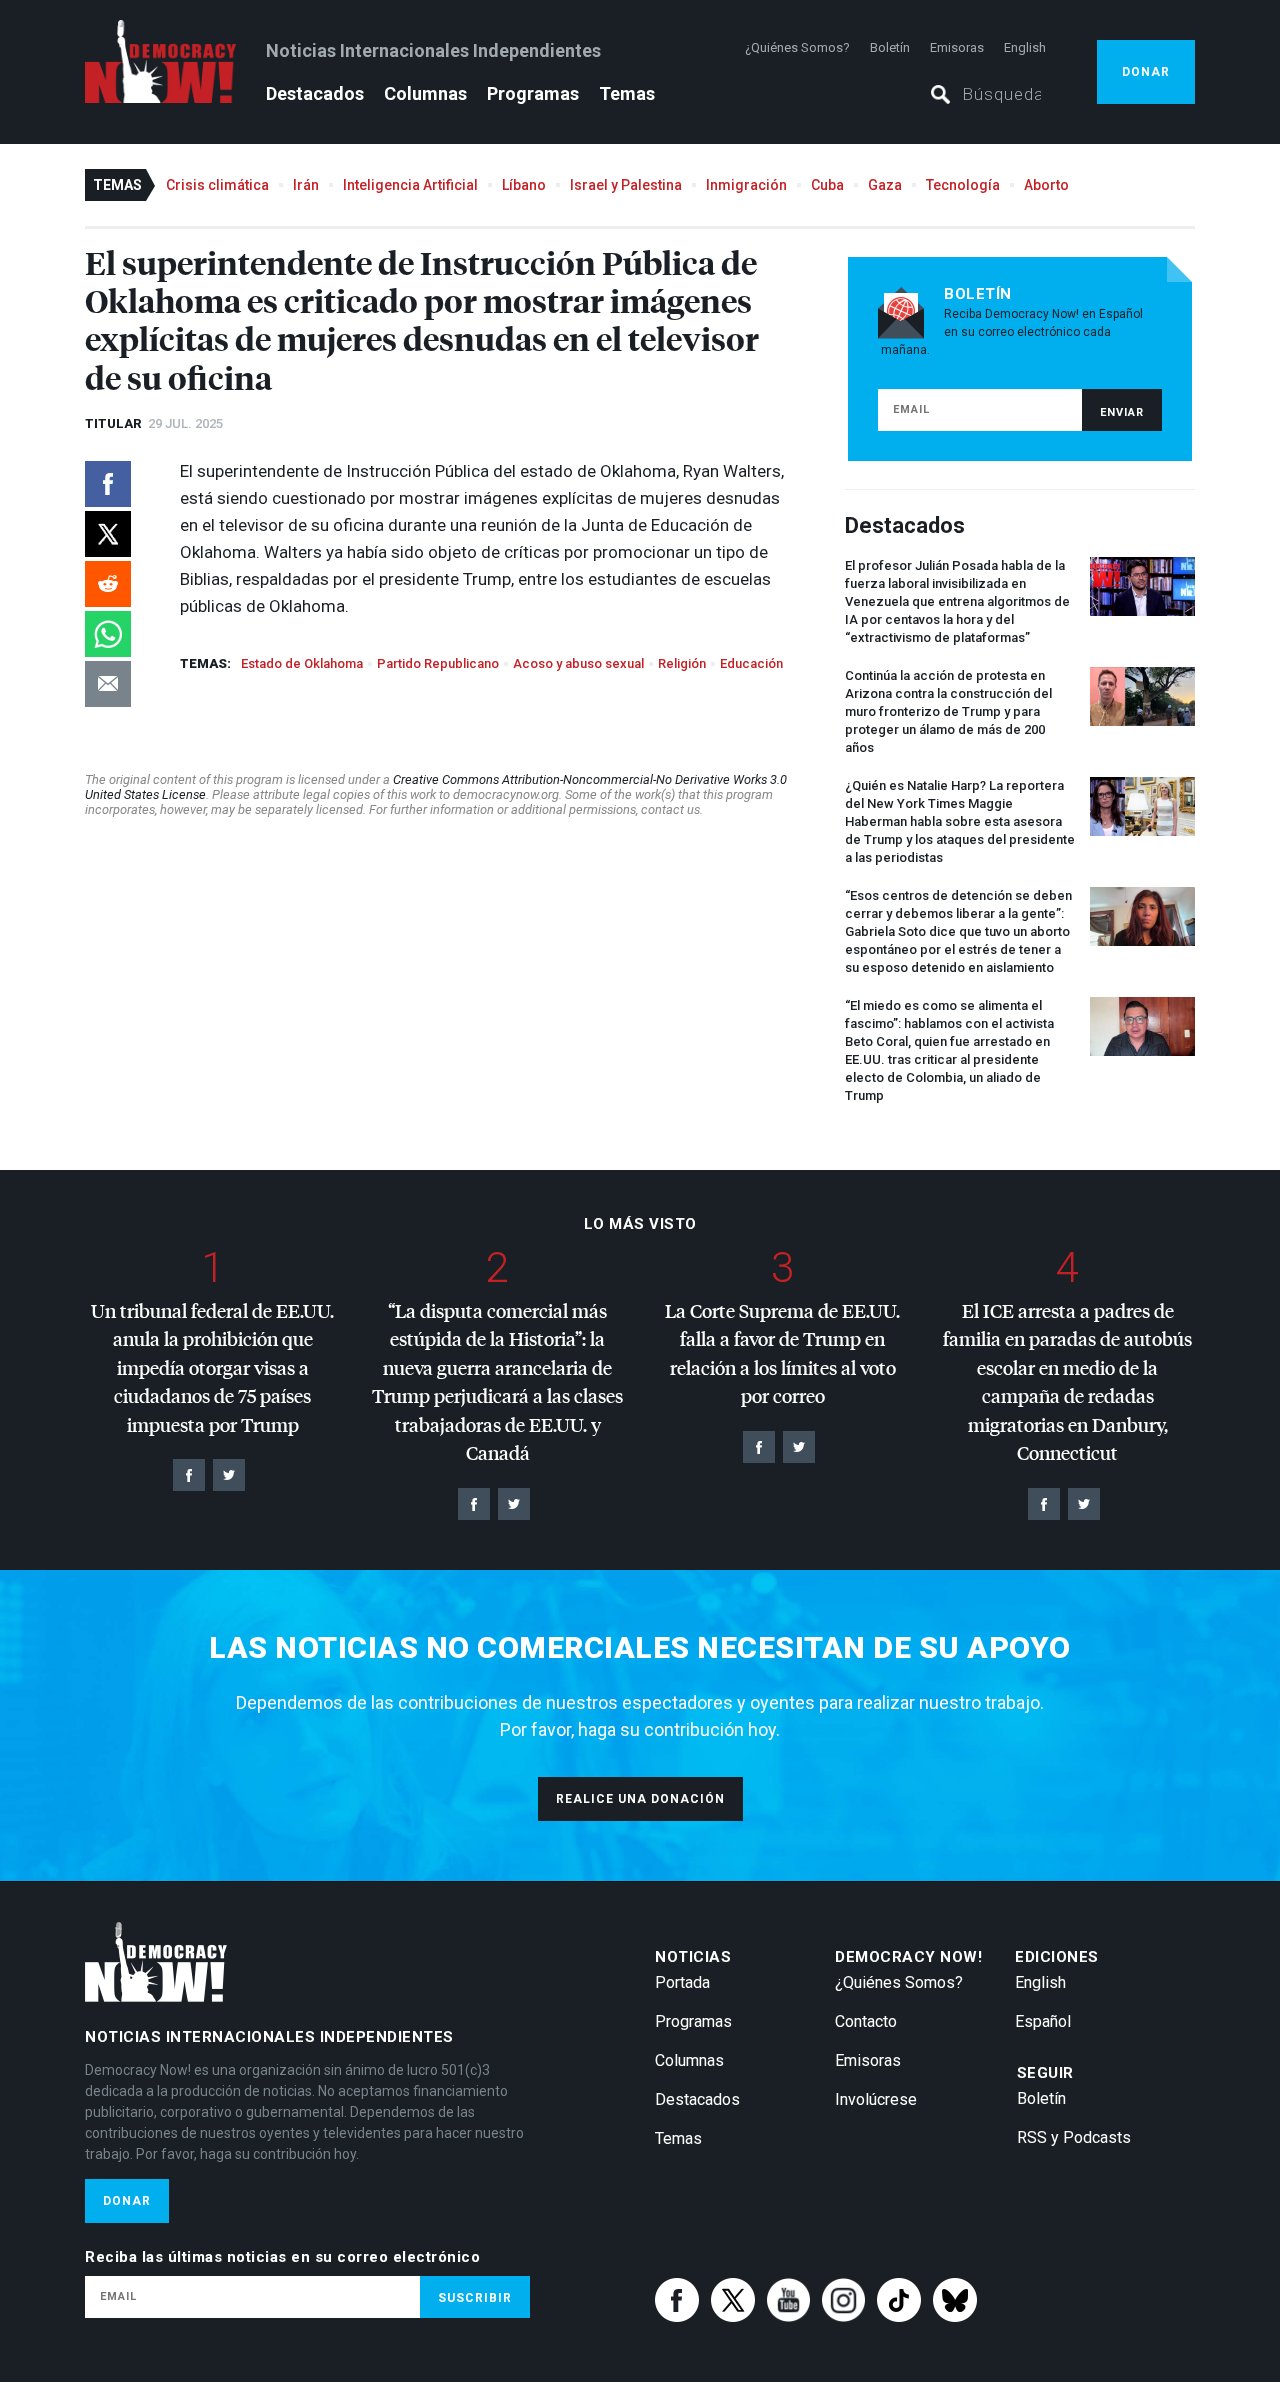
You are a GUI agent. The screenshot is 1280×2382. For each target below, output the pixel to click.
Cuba (827, 185)
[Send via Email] (108, 684)
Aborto (1046, 185)
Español (1043, 2021)
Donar (1146, 72)
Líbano (524, 185)
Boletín (890, 47)
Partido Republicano (438, 663)
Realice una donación (640, 1799)
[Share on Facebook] (108, 484)
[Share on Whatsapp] (108, 634)
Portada (682, 1982)
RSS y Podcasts (1074, 2137)
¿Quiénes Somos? (797, 47)
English (1025, 47)
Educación (751, 663)
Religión (682, 663)
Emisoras (957, 47)
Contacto (866, 2021)
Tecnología (963, 185)
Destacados (315, 93)
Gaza (885, 185)
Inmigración (746, 185)
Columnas (425, 93)
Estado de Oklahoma (302, 663)
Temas (627, 93)
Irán (306, 185)
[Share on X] (108, 534)
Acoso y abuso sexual (578, 663)
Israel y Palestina (626, 185)
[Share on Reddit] (108, 584)
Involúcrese (876, 2099)
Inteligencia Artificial (410, 185)
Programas (533, 93)
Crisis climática (217, 185)
